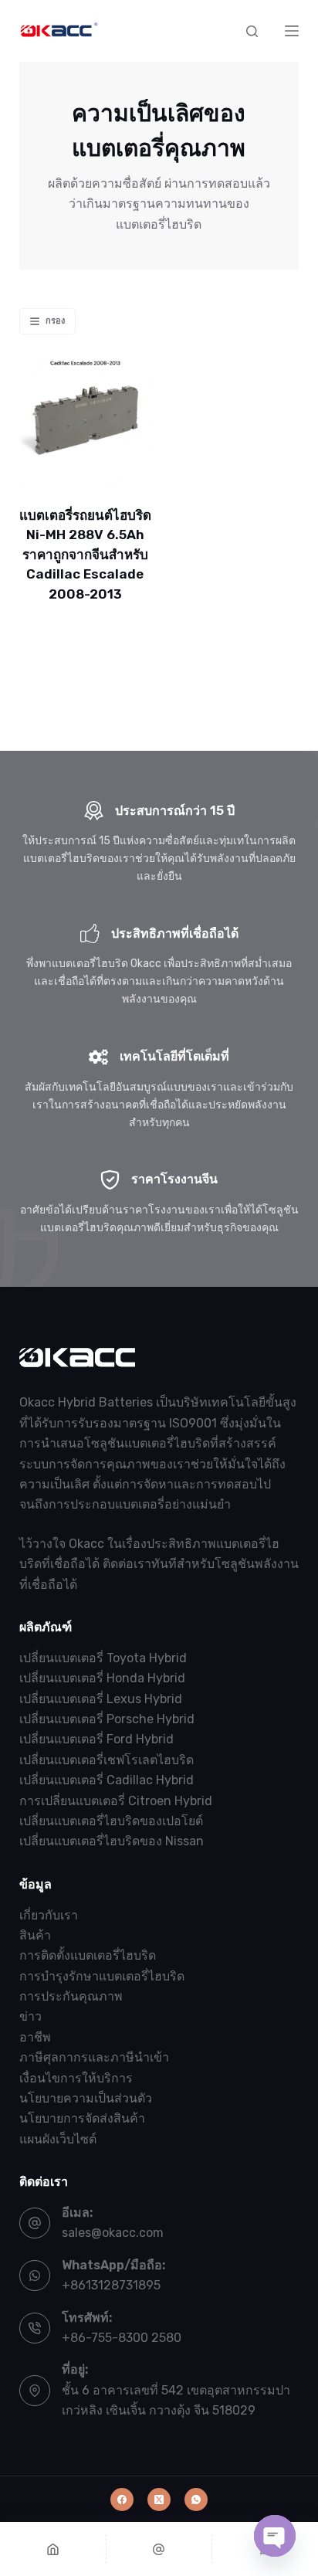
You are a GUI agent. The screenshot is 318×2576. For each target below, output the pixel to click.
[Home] (53, 2549)
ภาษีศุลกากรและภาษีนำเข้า (94, 2057)
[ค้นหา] (252, 31)
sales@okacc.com (113, 2233)
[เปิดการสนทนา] (275, 2536)
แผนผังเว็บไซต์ (58, 2139)
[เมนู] (292, 31)
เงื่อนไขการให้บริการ (76, 2078)
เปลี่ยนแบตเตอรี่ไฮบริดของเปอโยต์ (111, 1821)
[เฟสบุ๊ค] (122, 2500)
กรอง (55, 321)
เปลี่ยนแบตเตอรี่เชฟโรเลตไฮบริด (107, 1760)
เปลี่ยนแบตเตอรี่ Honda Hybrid (102, 1678)
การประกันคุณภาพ (71, 1996)
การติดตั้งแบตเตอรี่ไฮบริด (88, 1955)
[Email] (159, 2549)
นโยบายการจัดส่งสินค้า (82, 2118)
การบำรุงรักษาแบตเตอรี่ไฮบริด (102, 1976)
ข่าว (30, 2016)
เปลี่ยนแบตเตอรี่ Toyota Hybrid (103, 1658)
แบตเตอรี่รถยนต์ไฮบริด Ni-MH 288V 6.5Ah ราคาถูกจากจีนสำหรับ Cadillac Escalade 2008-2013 (85, 555)
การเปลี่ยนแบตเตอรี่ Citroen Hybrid (116, 1801)
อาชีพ (35, 2037)
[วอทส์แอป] (196, 2500)
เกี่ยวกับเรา (49, 1915)
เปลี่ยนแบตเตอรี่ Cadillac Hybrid (107, 1780)
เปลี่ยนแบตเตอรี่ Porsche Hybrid (107, 1719)
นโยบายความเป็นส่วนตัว (86, 2098)
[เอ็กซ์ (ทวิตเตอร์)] (159, 2500)
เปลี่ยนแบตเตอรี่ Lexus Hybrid (101, 1699)
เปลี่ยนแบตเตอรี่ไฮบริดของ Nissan (112, 1841)
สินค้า (35, 1935)
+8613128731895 (111, 2285)
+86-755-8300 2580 (122, 2338)
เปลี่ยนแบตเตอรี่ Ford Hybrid (96, 1739)
